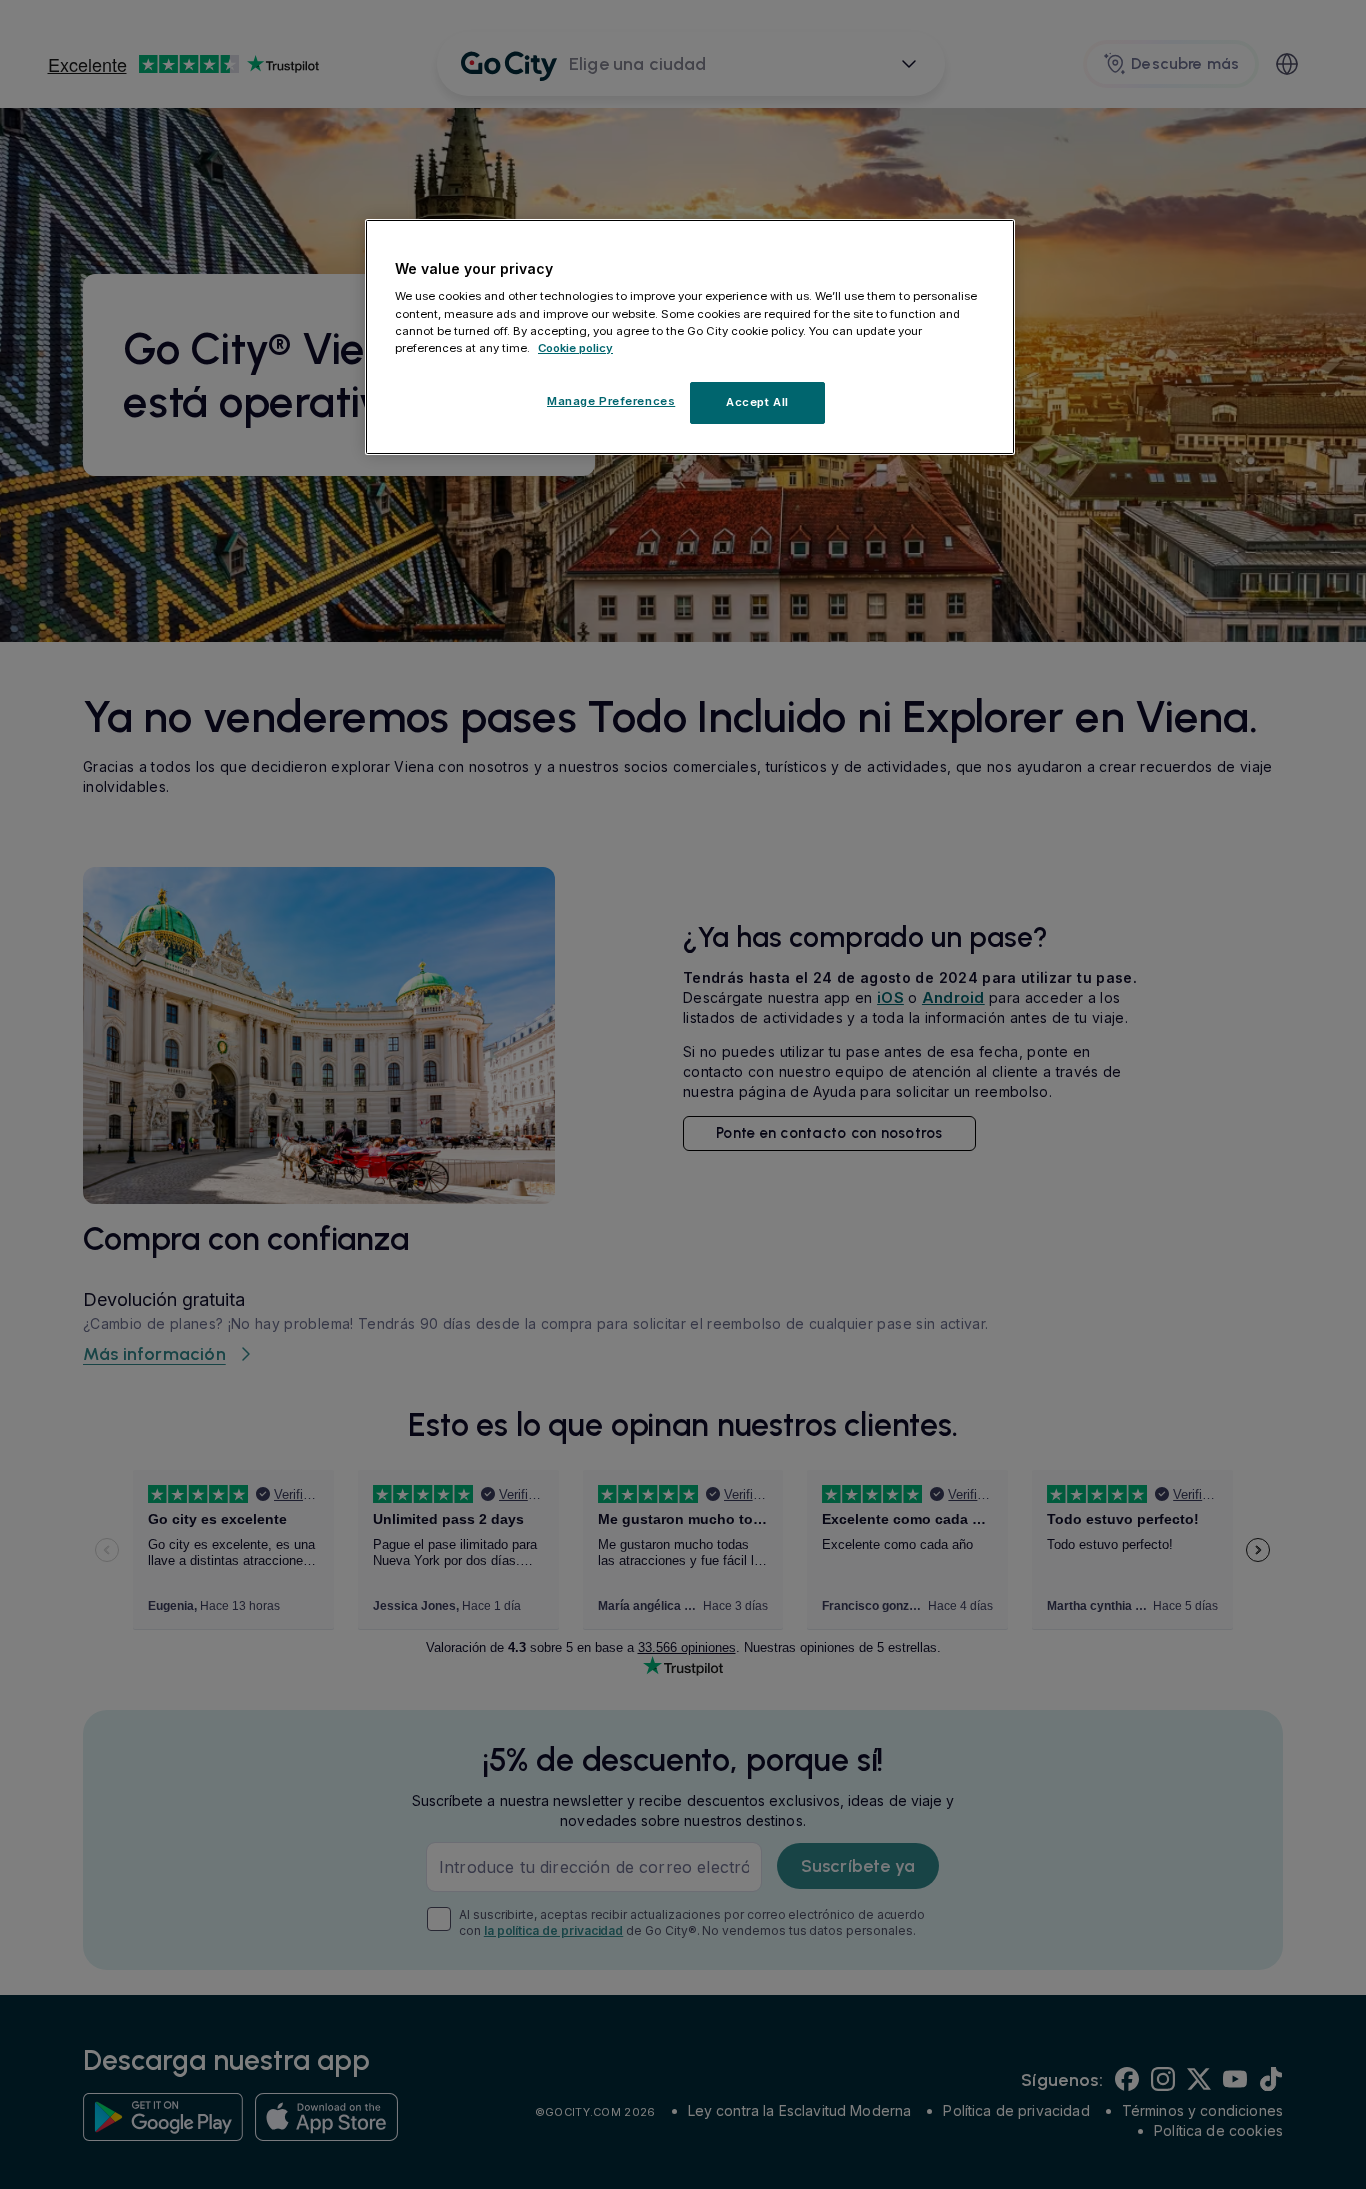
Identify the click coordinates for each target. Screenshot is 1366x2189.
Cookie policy (575, 348)
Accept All (757, 402)
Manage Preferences (611, 401)
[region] (690, 337)
